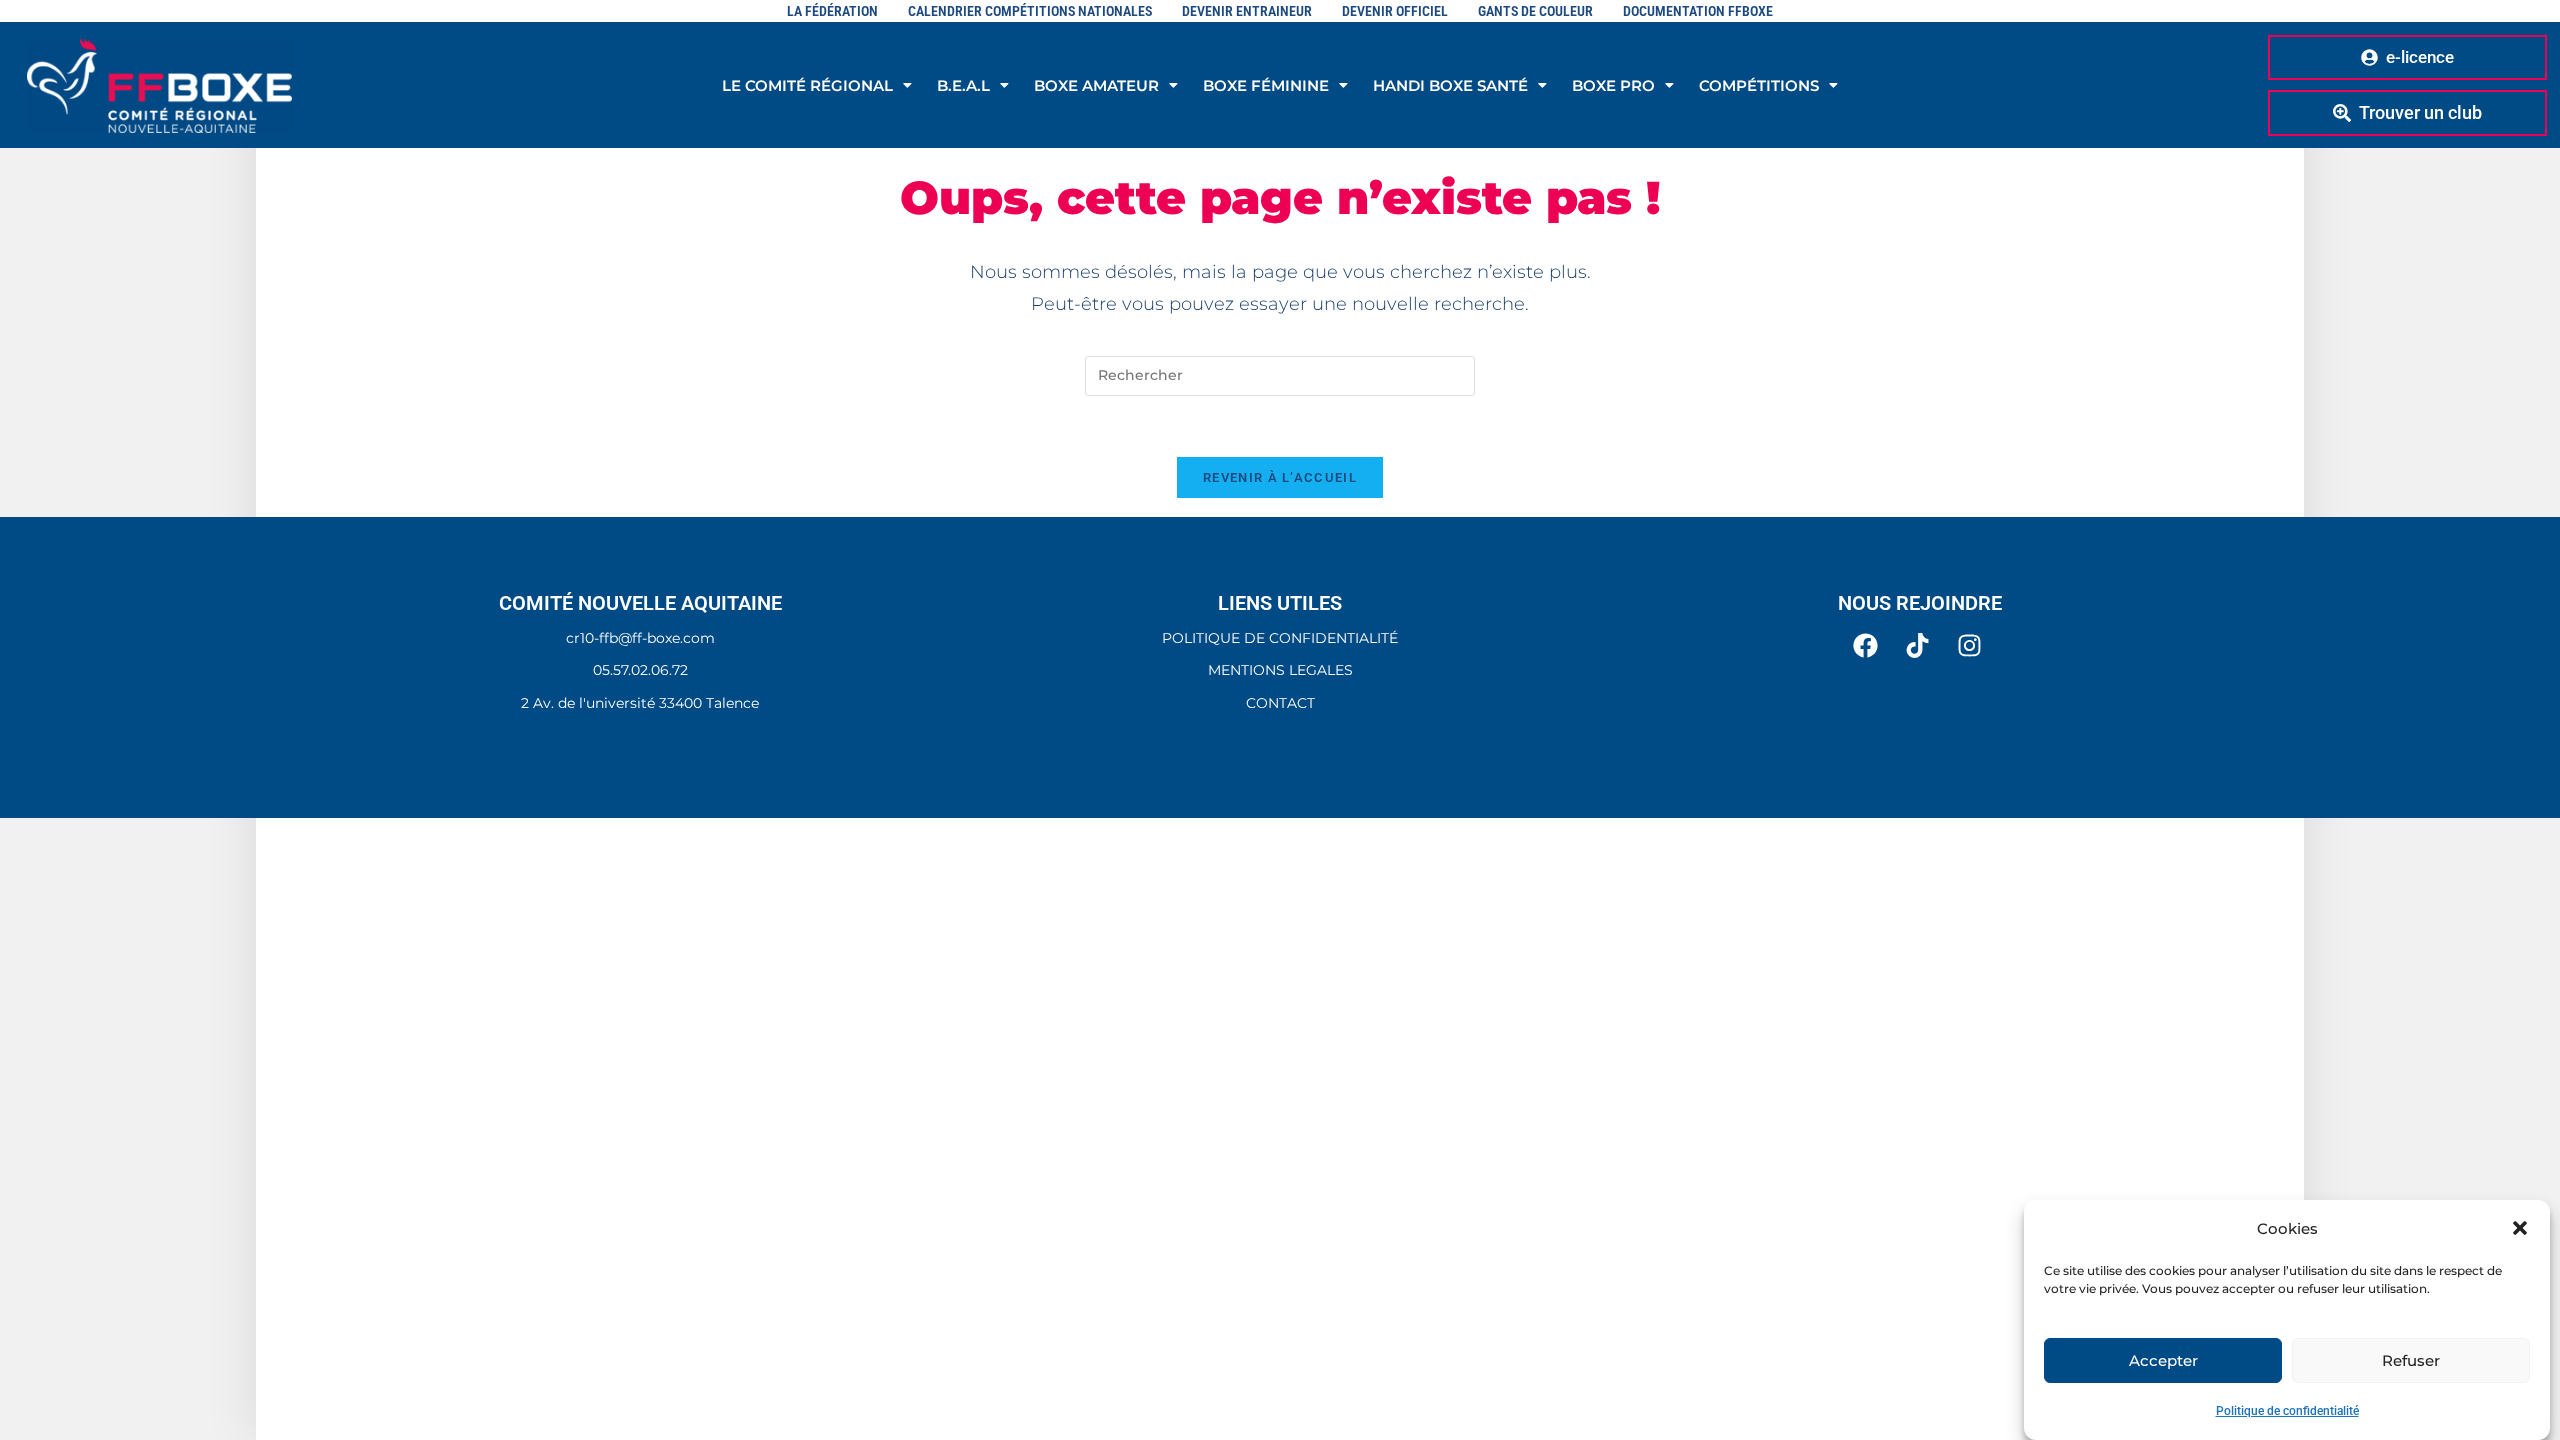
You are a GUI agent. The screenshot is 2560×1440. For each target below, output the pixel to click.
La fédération (832, 11)
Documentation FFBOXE (1698, 11)
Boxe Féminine (1266, 85)
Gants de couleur (1535, 11)
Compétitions (1759, 85)
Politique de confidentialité (2287, 1411)
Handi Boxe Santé (1450, 85)
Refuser (2411, 1359)
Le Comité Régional (807, 85)
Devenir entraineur (1247, 11)
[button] (2520, 1228)
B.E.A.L (963, 85)
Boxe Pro (1613, 85)
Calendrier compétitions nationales (1030, 11)
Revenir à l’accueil (1280, 477)
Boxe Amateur (1096, 85)
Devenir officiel (1395, 11)
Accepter (2163, 1359)
